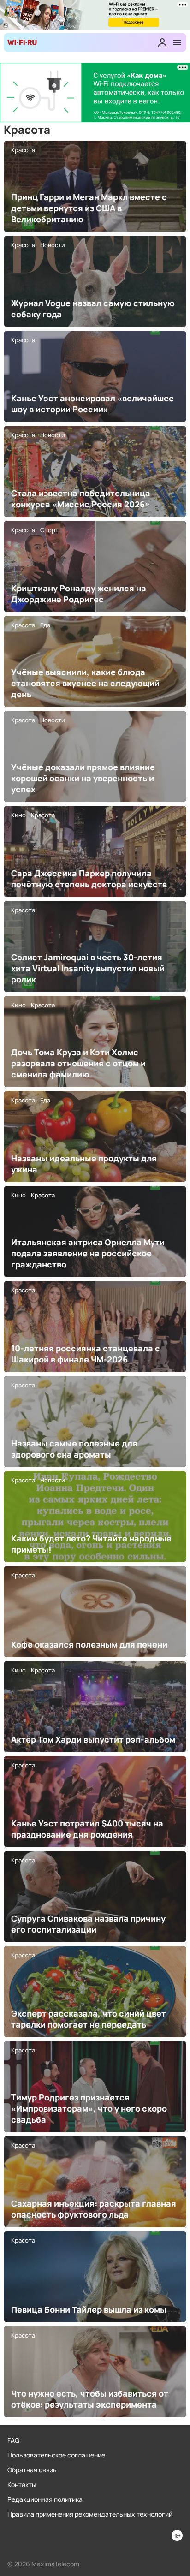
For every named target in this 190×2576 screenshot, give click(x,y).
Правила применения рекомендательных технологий (90, 2514)
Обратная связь (32, 2470)
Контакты (22, 2484)
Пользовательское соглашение (56, 2455)
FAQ (13, 2440)
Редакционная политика (45, 2499)
